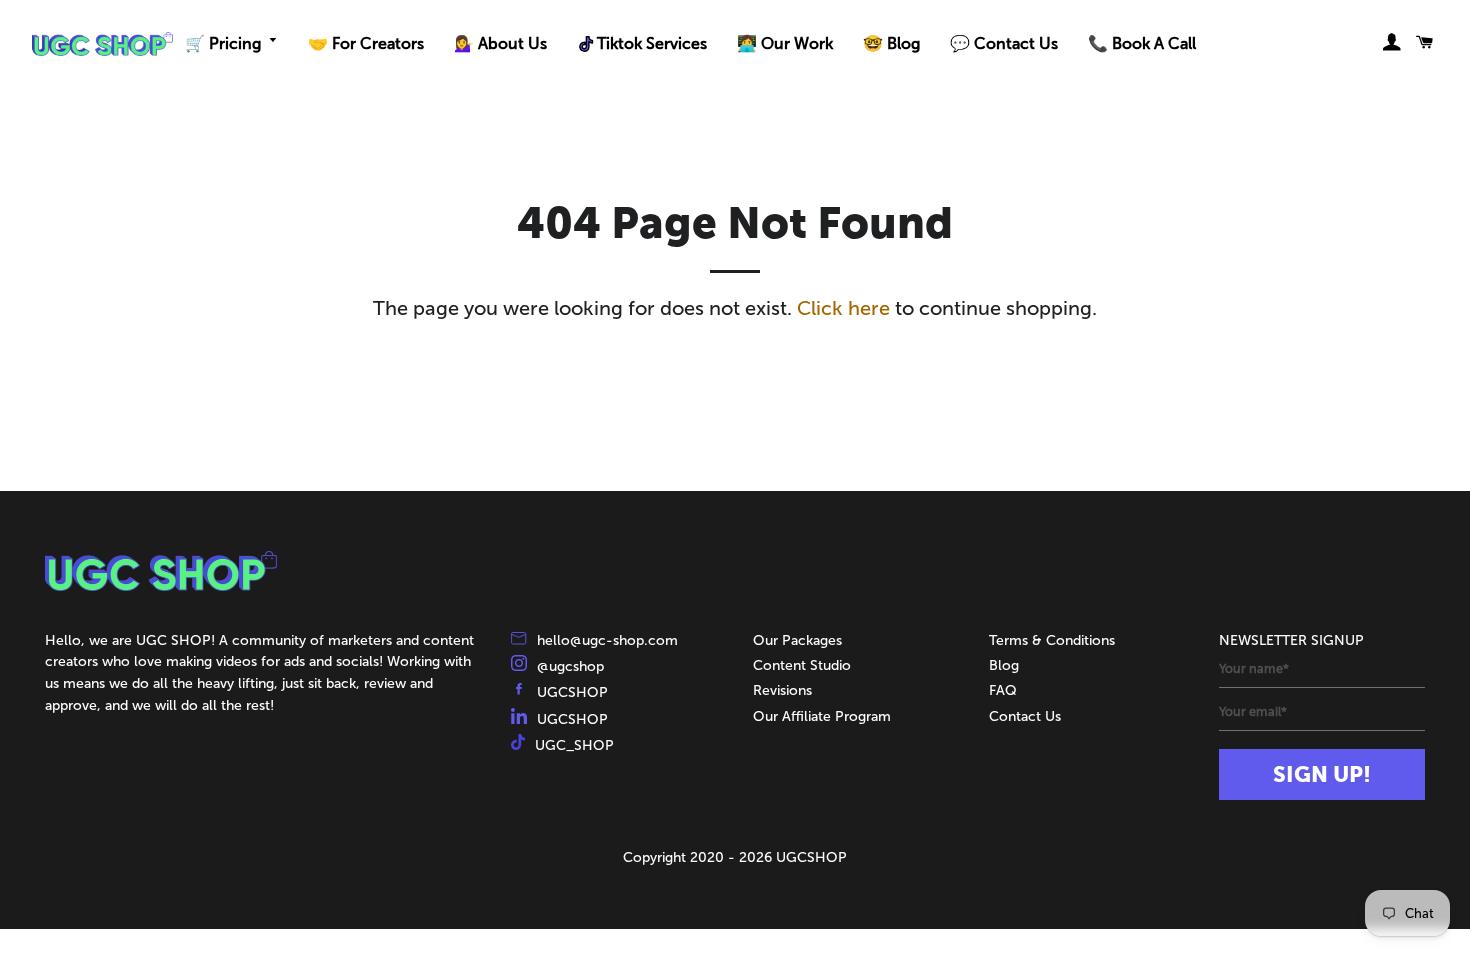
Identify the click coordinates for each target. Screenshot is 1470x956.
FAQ (1003, 690)
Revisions (782, 690)
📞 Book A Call (1142, 43)
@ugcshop (570, 666)
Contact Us (1025, 716)
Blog (1004, 665)
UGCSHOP (572, 692)
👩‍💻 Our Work (785, 43)
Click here (843, 308)
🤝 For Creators (366, 43)
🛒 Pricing (223, 43)
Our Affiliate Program (822, 716)
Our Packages (797, 640)
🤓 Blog (891, 43)
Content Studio (802, 665)
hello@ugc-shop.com (607, 640)
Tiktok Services (652, 43)
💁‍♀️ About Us (500, 43)
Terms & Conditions (1052, 640)
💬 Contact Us (1004, 43)
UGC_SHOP (574, 745)
